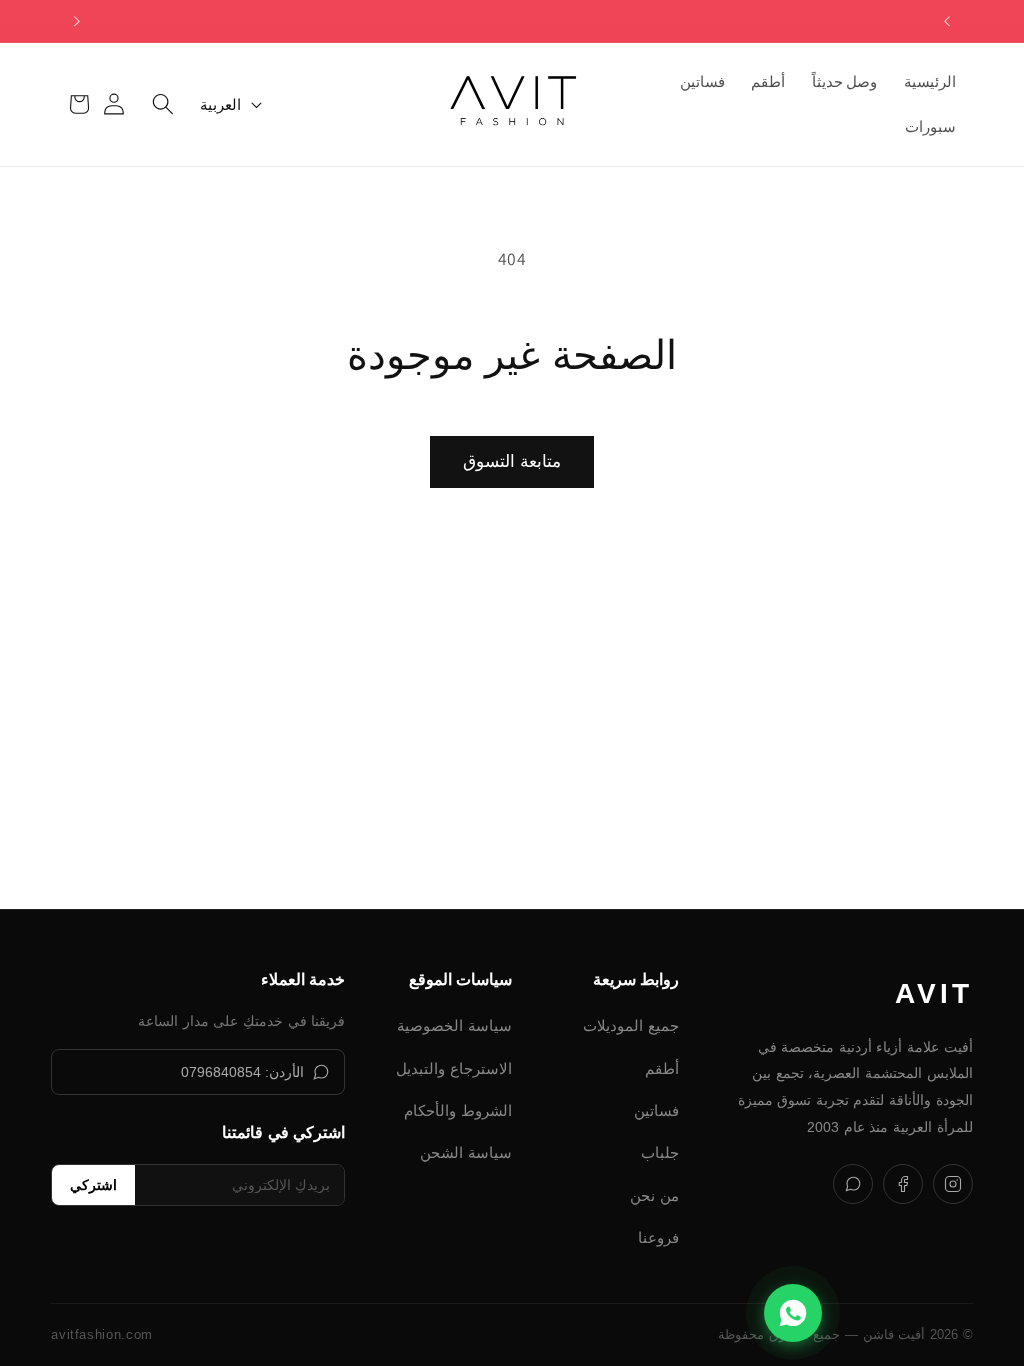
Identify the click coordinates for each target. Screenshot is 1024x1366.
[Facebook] (903, 1184)
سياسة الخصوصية (454, 1025)
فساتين (656, 1110)
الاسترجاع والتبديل (454, 1068)
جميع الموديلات (631, 1025)
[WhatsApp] (853, 1184)
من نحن (654, 1195)
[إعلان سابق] (947, 21)
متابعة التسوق (511, 461)
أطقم (662, 1068)
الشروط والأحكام (458, 1110)
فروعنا (658, 1237)
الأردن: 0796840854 (243, 1072)
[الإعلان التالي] (77, 21)
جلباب (660, 1152)
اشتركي (93, 1185)
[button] (163, 104)
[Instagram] (953, 1184)
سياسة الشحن (466, 1152)
